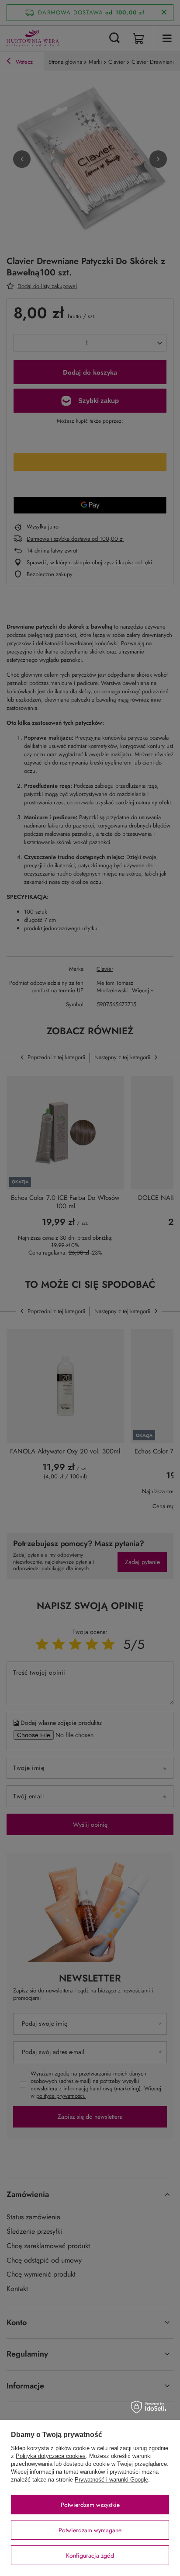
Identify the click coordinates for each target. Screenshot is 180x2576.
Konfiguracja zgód (90, 2555)
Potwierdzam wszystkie (90, 2505)
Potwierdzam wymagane (90, 2530)
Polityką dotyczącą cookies (51, 2456)
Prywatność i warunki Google (111, 2480)
